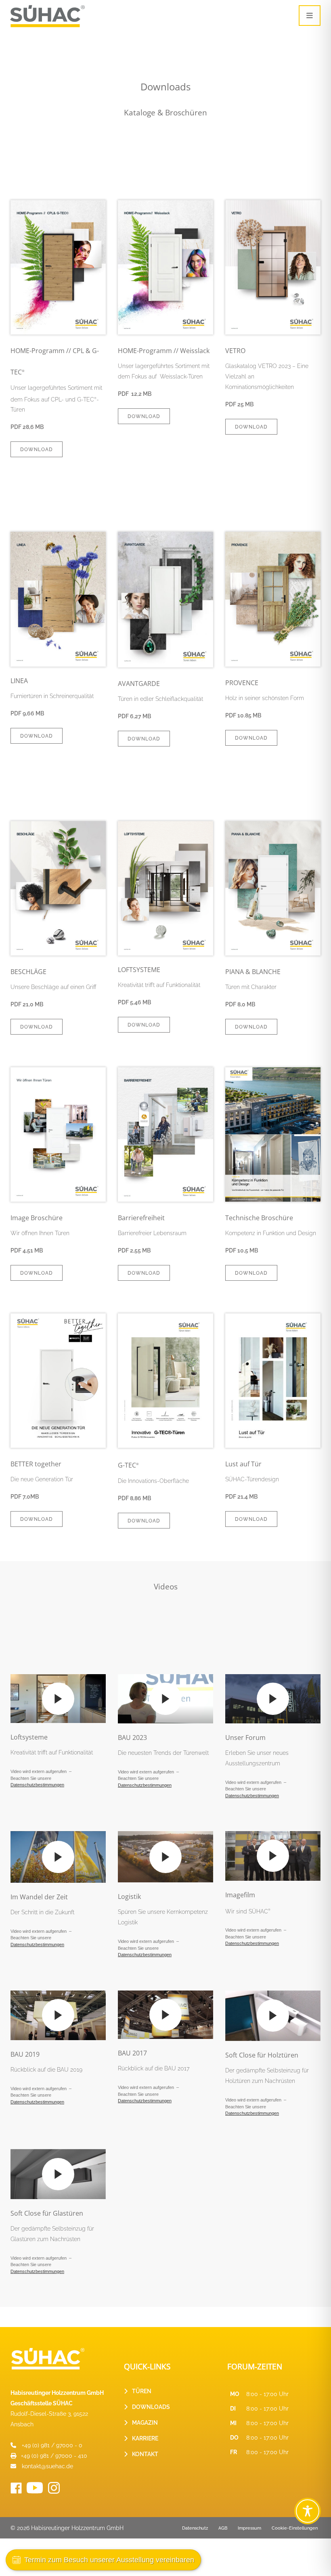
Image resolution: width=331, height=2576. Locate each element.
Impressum (249, 2528)
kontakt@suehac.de (47, 2466)
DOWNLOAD (37, 450)
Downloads (151, 2407)
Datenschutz (195, 2528)
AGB (223, 2528)
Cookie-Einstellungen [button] (295, 2528)
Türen (142, 2391)
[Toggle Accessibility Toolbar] (308, 2511)
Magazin (145, 2423)
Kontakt (145, 2454)
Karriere (145, 2438)
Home (18, 47)
